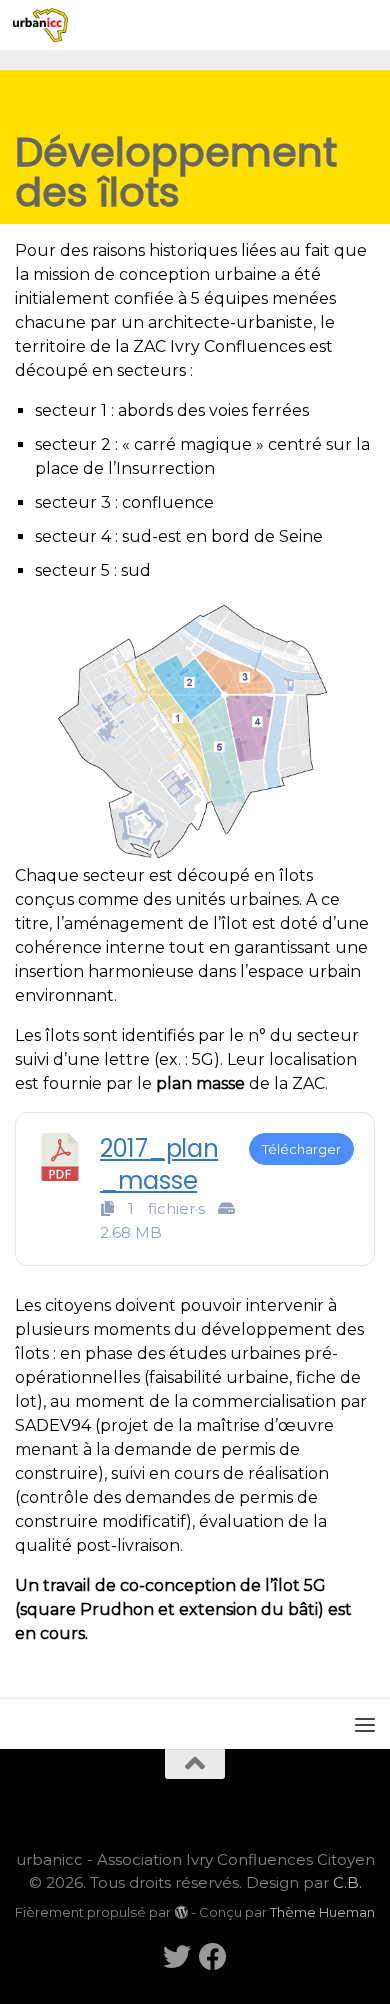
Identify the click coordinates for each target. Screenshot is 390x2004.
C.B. (347, 1882)
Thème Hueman (322, 1912)
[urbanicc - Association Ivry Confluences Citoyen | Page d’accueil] (49, 25)
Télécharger (301, 1149)
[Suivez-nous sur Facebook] (213, 1957)
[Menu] (365, 25)
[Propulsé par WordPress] (180, 1912)
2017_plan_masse (159, 1164)
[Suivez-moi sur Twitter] (177, 1957)
